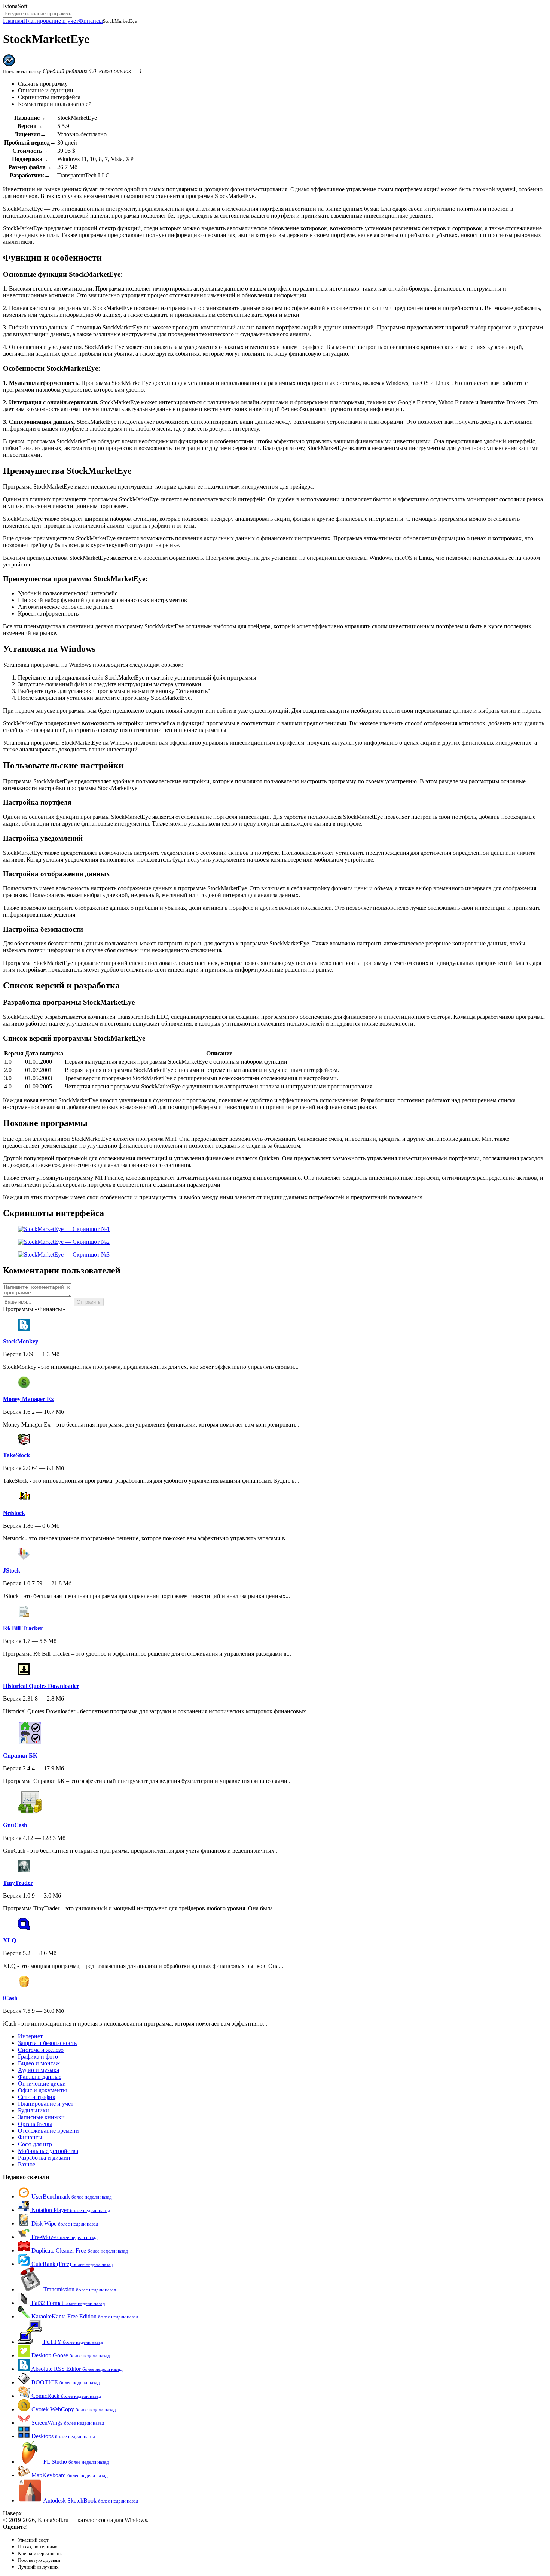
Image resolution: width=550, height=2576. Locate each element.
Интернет (30, 2036)
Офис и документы (42, 2090)
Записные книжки (41, 2117)
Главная (13, 21)
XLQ (10, 1940)
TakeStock (16, 1455)
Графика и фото (38, 2056)
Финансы (91, 21)
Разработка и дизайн (44, 2158)
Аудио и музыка (39, 2070)
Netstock (14, 1513)
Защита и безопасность (47, 2043)
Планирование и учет (51, 21)
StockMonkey (21, 1341)
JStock (12, 1570)
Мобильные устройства (48, 2151)
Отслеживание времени (48, 2131)
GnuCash (15, 1825)
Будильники (33, 2110)
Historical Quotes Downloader (41, 1686)
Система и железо (41, 2050)
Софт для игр (35, 2144)
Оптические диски (42, 2083)
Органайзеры (35, 2124)
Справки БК (20, 1755)
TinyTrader (18, 1883)
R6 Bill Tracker (23, 1628)
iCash (10, 1998)
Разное (27, 2164)
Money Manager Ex (28, 1399)
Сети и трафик (37, 2097)
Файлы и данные (40, 2077)
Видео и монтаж (39, 2063)
